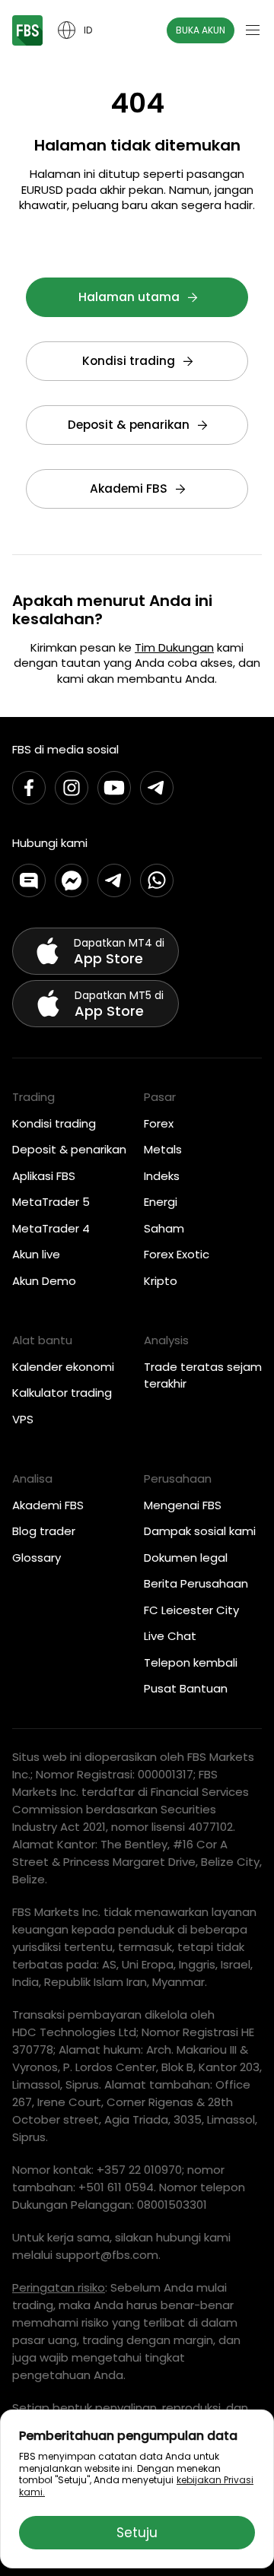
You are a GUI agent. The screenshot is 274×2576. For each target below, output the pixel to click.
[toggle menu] (253, 30)
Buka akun (201, 30)
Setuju (137, 2533)
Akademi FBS (129, 489)
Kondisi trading (129, 361)
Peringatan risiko (59, 2287)
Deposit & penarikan (129, 425)
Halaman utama (129, 297)
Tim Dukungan (174, 647)
